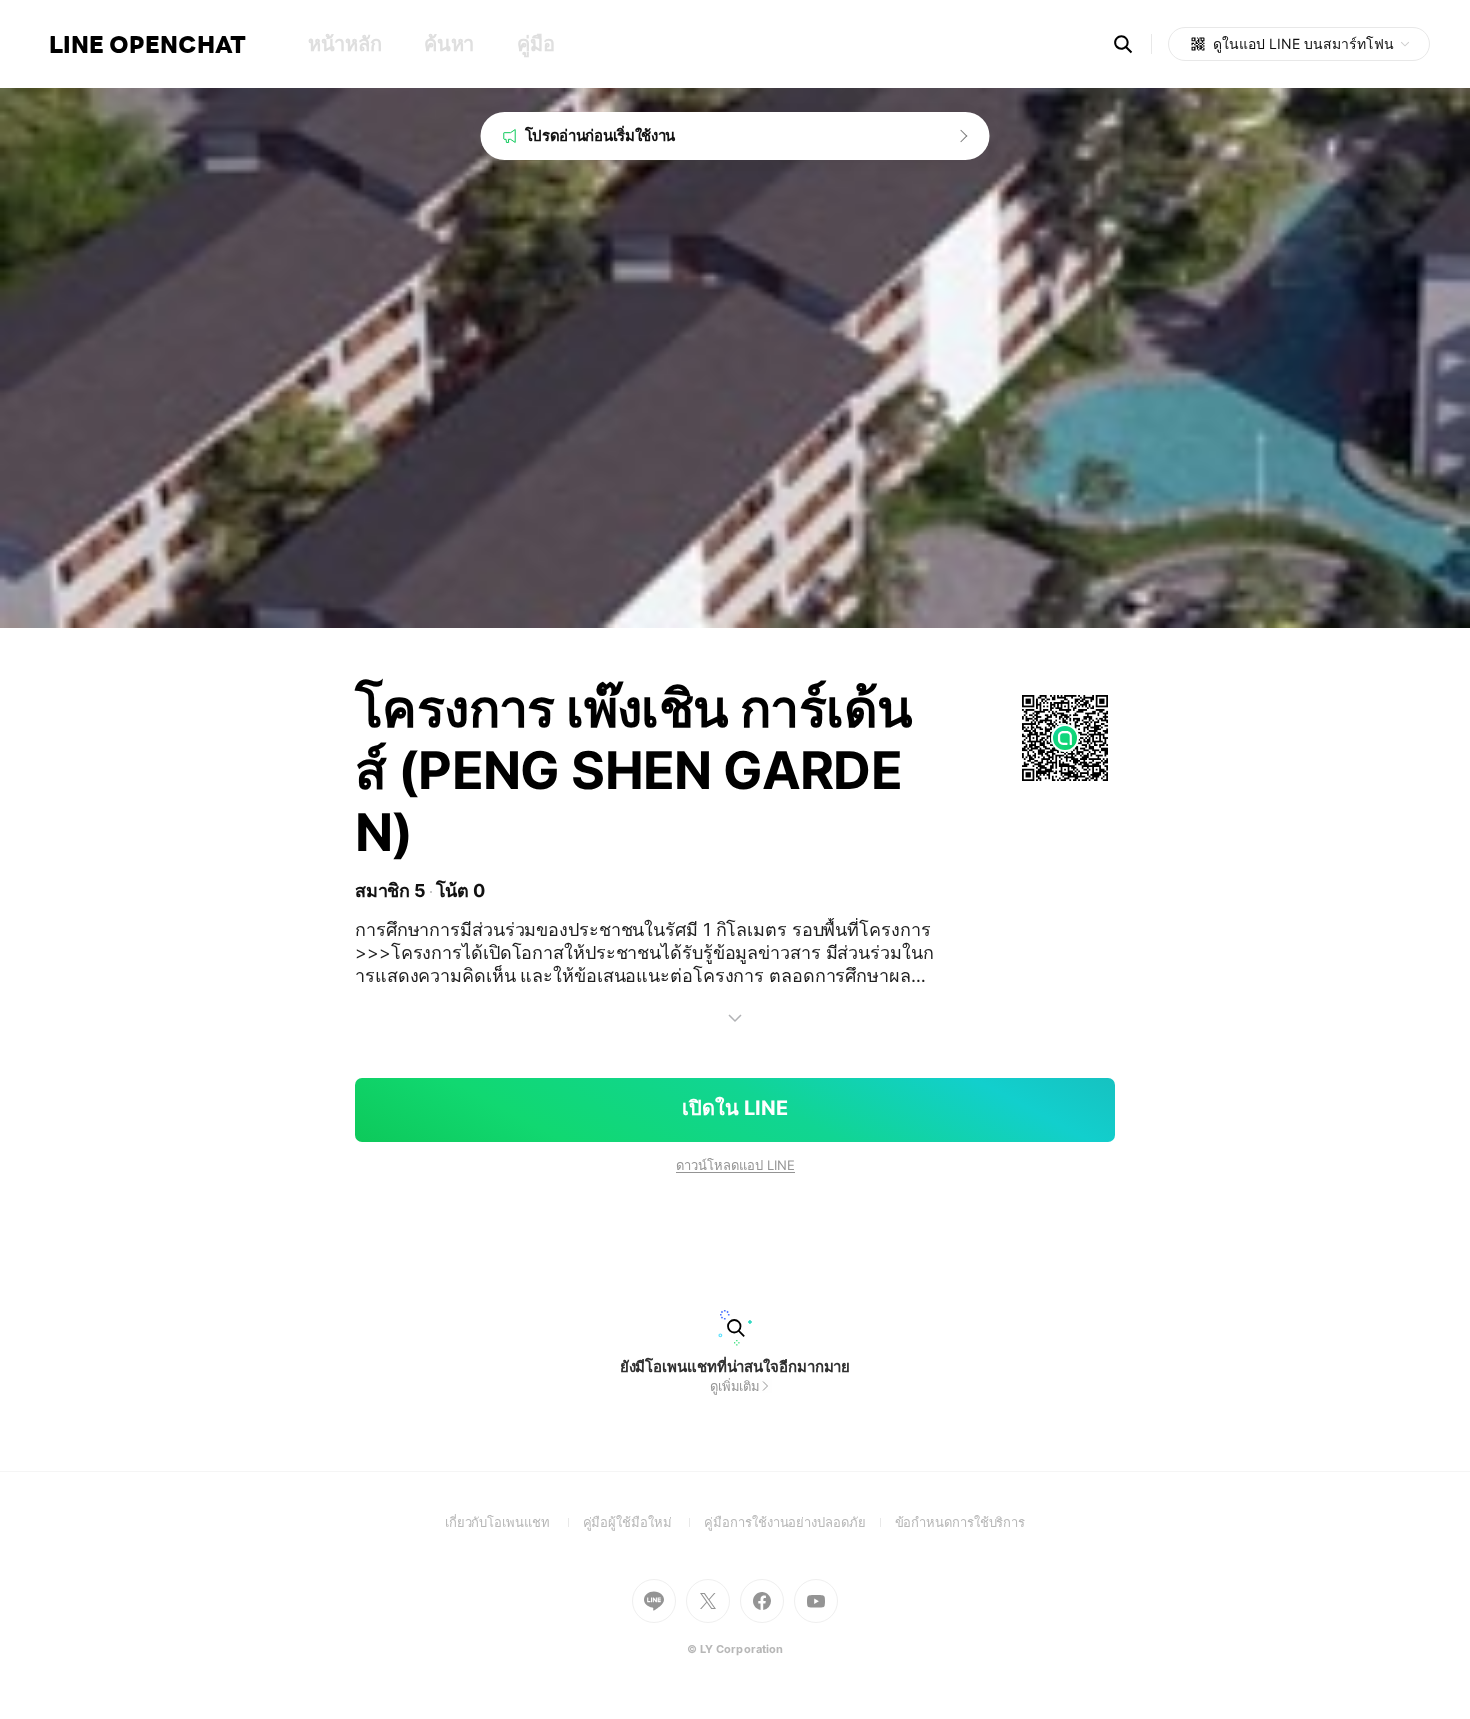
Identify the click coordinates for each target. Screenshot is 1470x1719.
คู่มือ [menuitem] (535, 44)
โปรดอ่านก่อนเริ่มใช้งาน (600, 135)
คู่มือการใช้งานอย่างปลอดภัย (799, 1522)
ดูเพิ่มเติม (735, 1386)
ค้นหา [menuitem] (449, 44)
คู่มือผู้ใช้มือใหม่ (644, 1522)
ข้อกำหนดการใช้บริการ (960, 1522)
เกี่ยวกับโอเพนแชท (514, 1522)
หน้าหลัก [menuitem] (344, 44)
